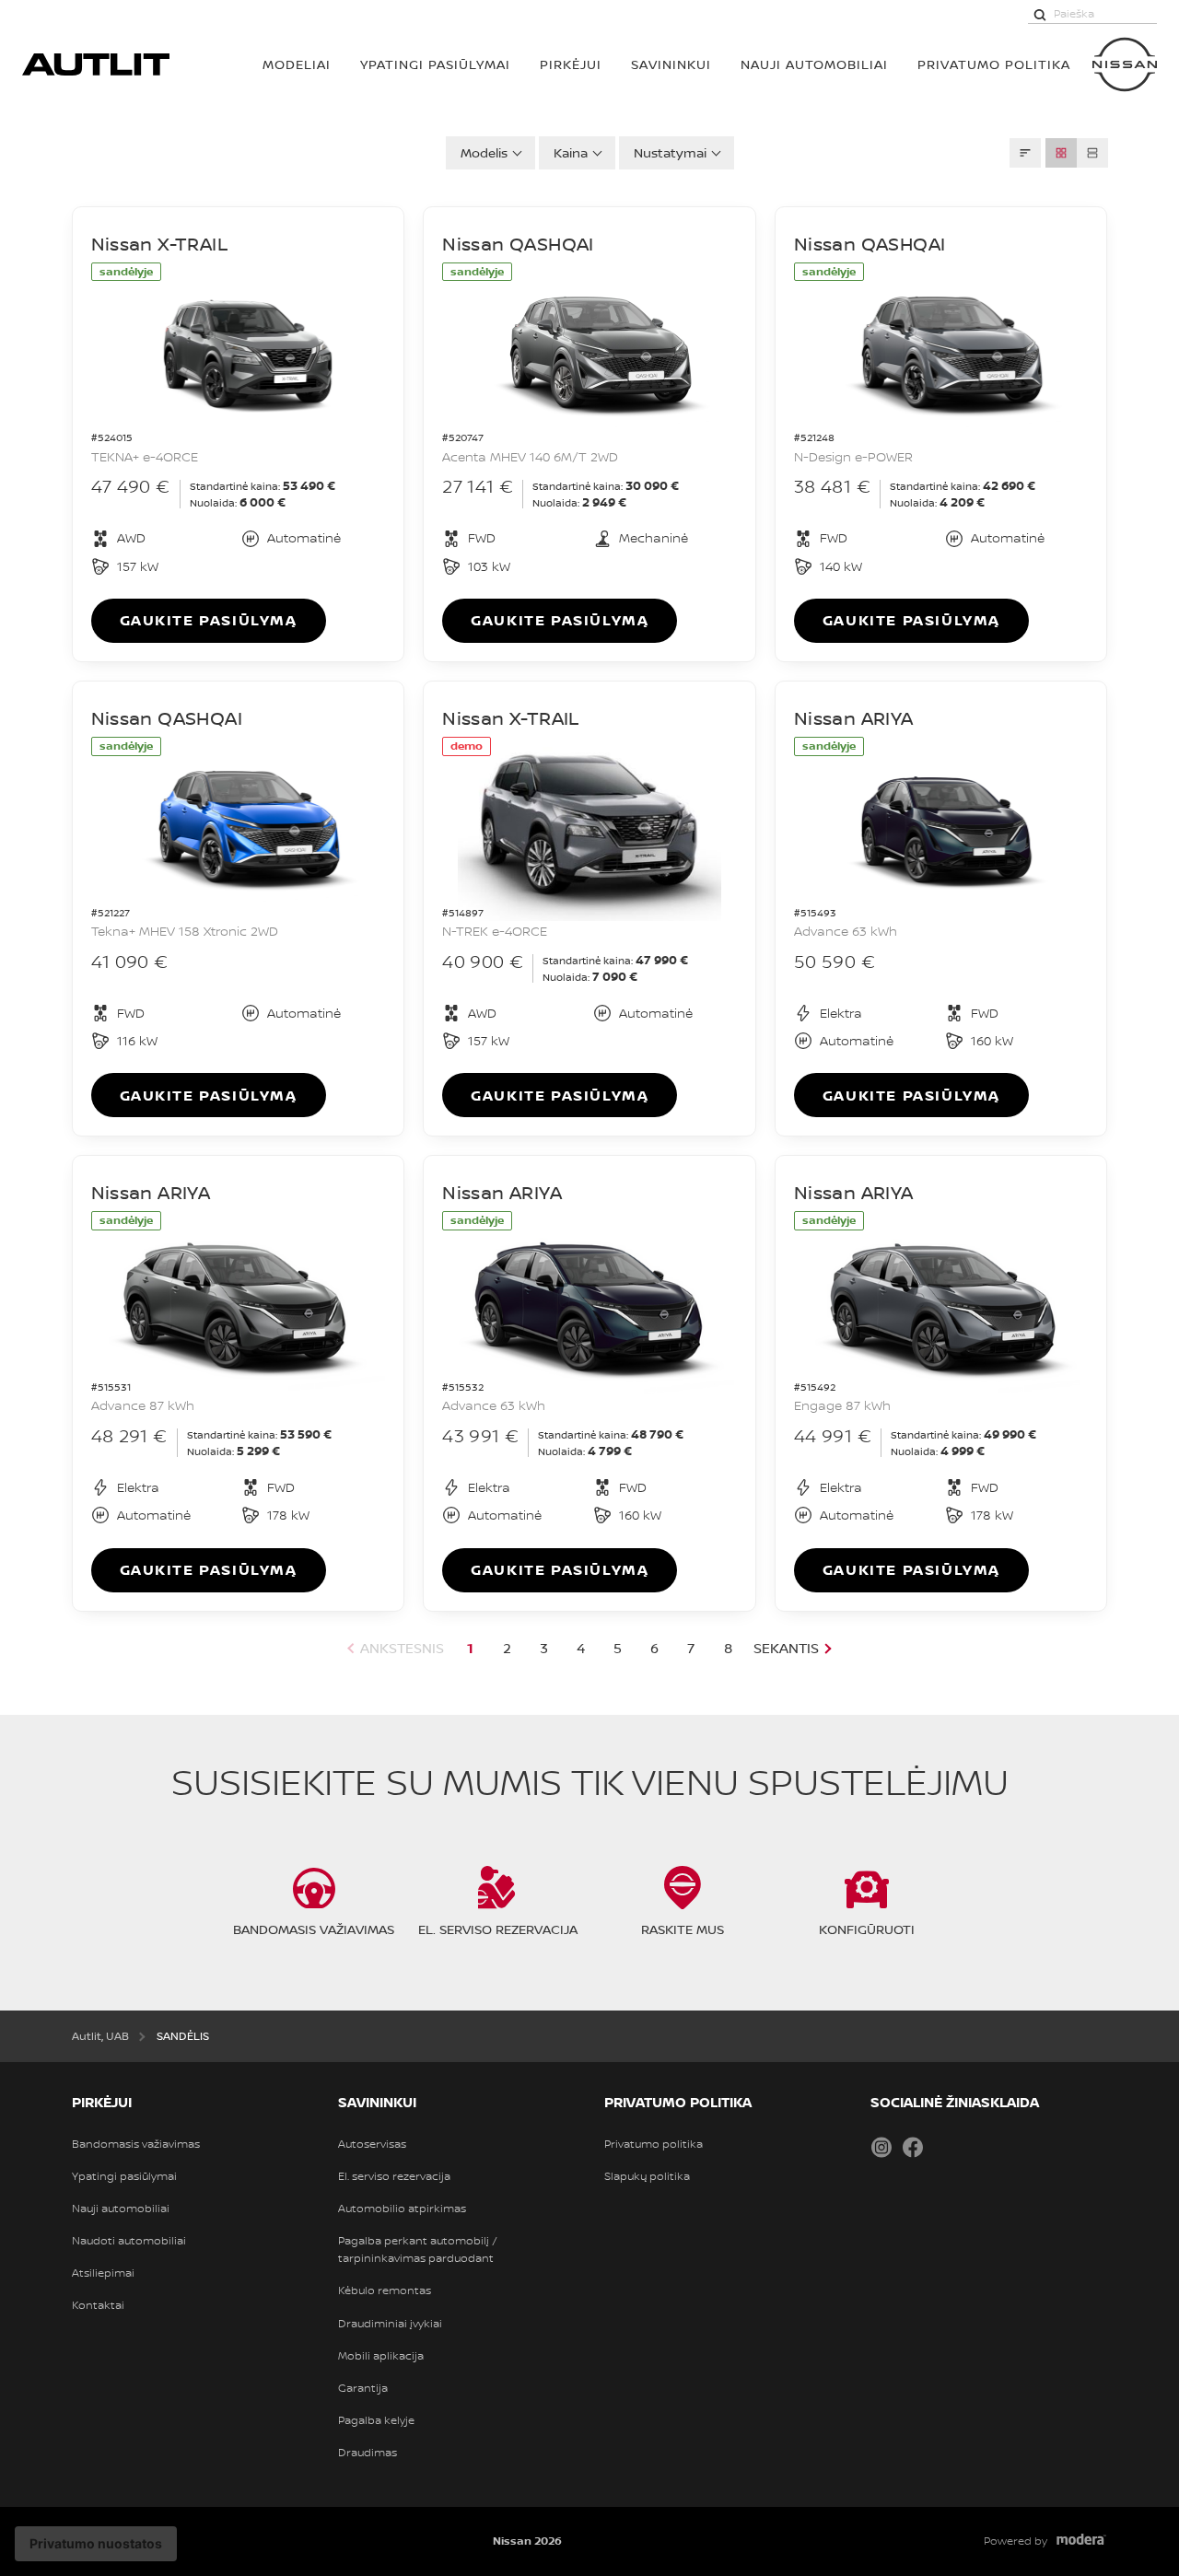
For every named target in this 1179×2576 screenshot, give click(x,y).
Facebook (913, 2147)
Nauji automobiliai (121, 2209)
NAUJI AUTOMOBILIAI (814, 64)
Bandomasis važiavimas (136, 2144)
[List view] (1092, 153)
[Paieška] (1040, 14)
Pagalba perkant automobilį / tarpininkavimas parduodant (418, 2250)
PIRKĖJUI (571, 64)
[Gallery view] (1061, 153)
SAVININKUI (671, 64)
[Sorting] (1025, 153)
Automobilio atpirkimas (402, 2209)
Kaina (571, 152)
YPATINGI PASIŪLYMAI (435, 64)
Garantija (363, 2388)
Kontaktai (98, 2305)
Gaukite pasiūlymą (209, 620)
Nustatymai (670, 152)
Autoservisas (372, 2144)
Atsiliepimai (103, 2273)
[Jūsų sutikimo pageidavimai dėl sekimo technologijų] (96, 2544)
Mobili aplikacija (381, 2356)
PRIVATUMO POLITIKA (994, 64)
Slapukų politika (647, 2176)
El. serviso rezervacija (394, 2176)
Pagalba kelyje (376, 2420)
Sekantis (786, 1648)
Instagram (881, 2147)
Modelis (484, 152)
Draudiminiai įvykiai (390, 2324)
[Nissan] (1125, 64)
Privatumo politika (654, 2144)
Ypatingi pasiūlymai (124, 2176)
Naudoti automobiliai (129, 2241)
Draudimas (368, 2453)
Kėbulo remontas (385, 2290)
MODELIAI (297, 64)
